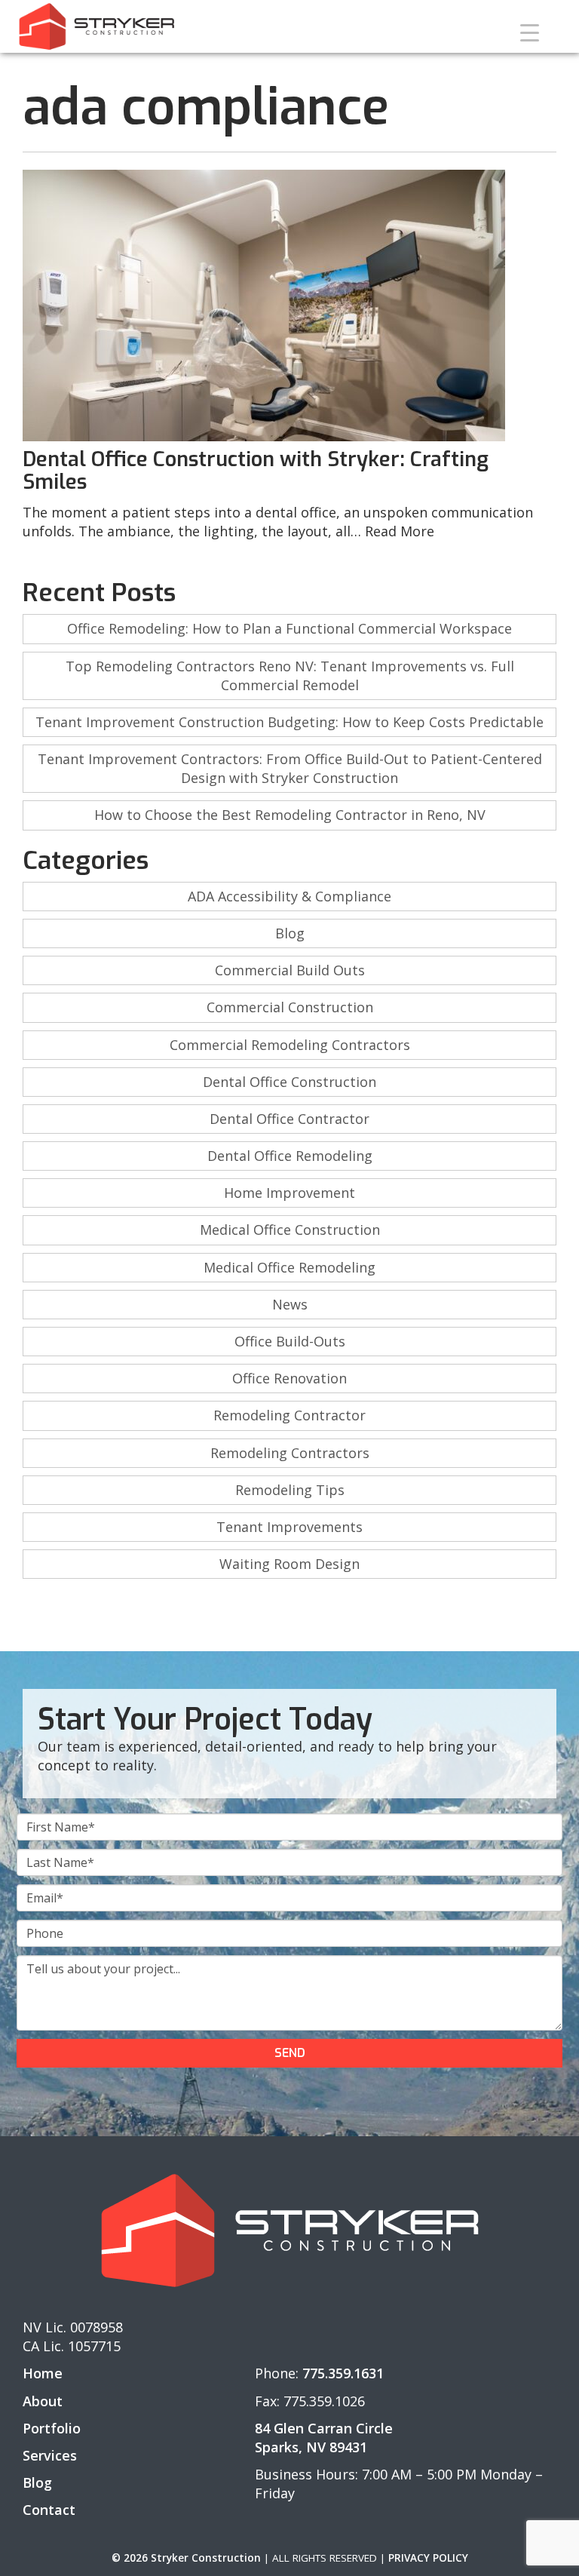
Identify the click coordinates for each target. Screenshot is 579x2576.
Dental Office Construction (289, 1082)
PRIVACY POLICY (428, 2558)
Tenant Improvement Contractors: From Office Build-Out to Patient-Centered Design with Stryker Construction (290, 768)
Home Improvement (289, 1193)
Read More (400, 531)
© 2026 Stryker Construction (186, 2558)
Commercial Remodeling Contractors (290, 1045)
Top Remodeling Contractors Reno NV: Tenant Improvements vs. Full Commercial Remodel (290, 675)
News (290, 1304)
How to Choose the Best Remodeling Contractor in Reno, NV (290, 815)
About (43, 2401)
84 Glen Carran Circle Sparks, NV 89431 (324, 2438)
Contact (49, 2510)
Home (43, 2373)
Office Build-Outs (290, 1341)
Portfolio (52, 2428)
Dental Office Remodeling (290, 1156)
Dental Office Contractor (289, 1119)
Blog (290, 933)
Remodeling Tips (290, 1490)
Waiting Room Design (289, 1564)
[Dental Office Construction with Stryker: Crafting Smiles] (289, 305)
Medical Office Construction (290, 1230)
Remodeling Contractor (289, 1415)
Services (50, 2455)
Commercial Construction (290, 1007)
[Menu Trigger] (530, 32)
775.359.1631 (343, 2373)
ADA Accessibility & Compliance (289, 896)
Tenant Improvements (289, 1527)
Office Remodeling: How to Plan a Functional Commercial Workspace (289, 628)
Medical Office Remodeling (289, 1267)
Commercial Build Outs (290, 970)
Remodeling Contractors (290, 1453)
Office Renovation (289, 1378)
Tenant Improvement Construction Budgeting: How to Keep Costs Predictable (289, 722)
